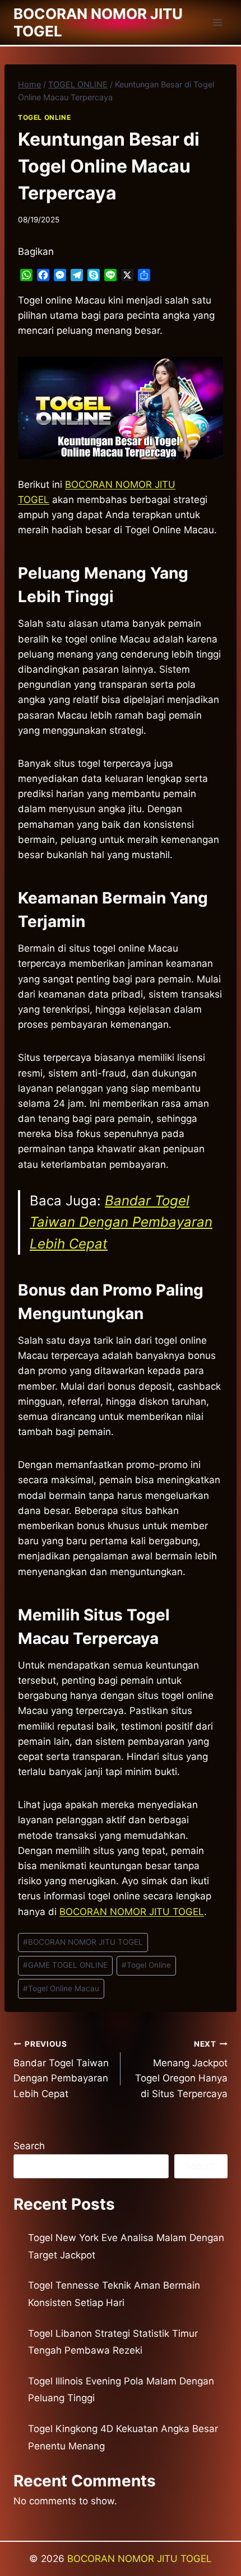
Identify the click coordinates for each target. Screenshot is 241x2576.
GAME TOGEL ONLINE (65, 1965)
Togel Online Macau (61, 1988)
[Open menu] (217, 22)
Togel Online (146, 1965)
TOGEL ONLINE (44, 117)
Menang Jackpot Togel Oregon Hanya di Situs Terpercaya (181, 2069)
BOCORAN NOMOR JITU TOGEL (132, 1912)
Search (29, 2146)
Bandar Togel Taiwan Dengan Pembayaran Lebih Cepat (121, 1222)
